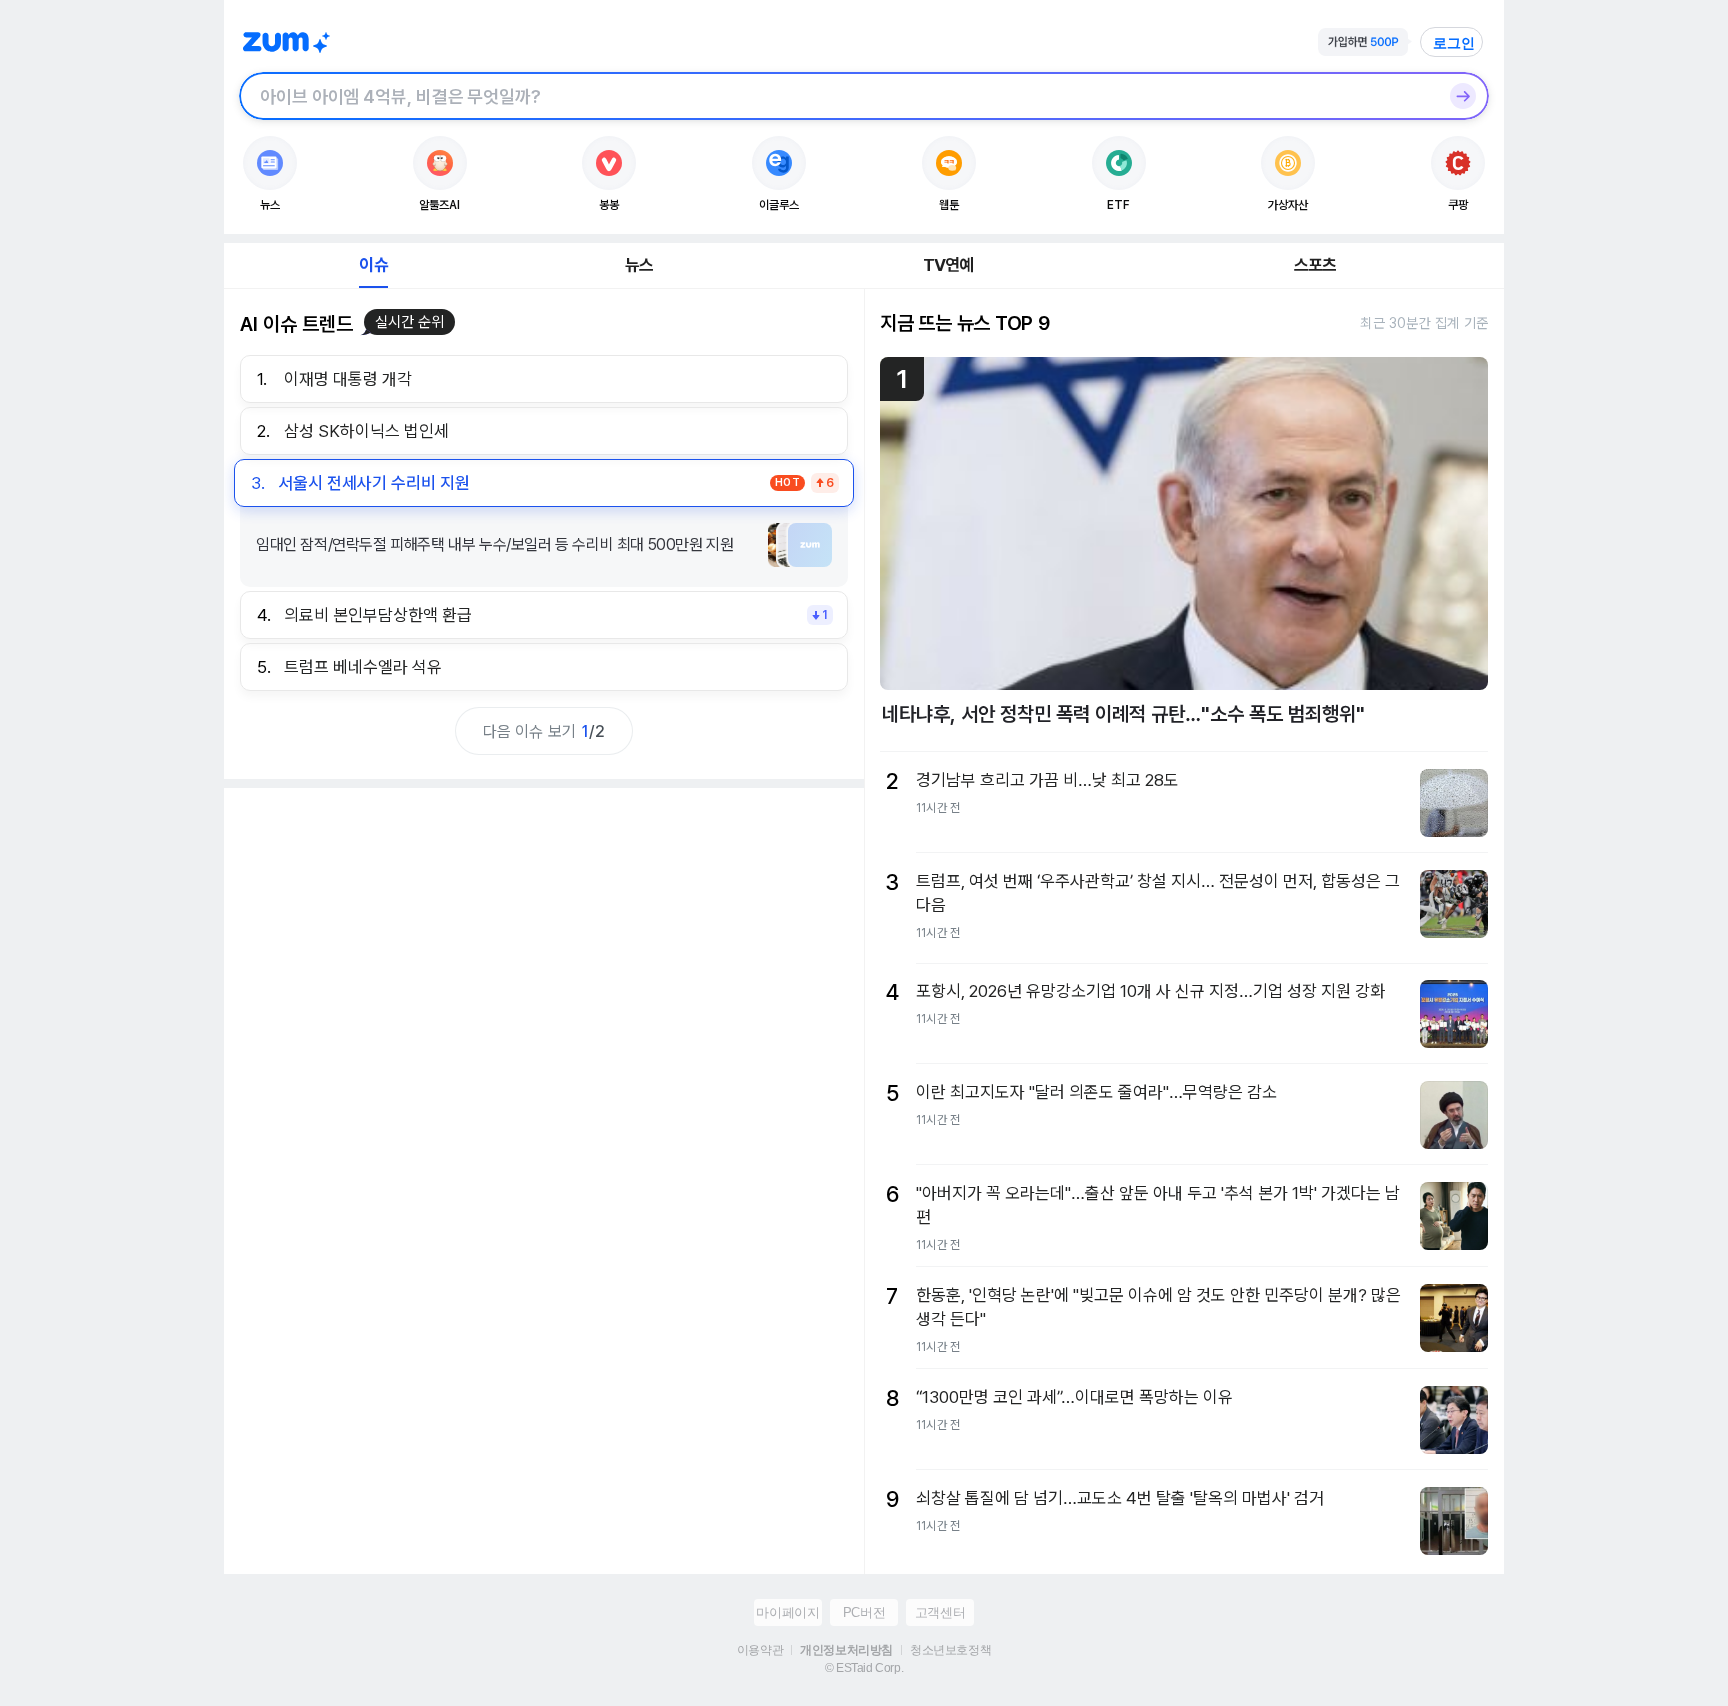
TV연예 (948, 265)
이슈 (373, 265)
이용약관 (760, 1650)
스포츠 (1315, 265)
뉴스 (639, 265)
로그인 (1454, 43)
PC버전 (864, 1612)
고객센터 (940, 1612)
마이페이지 (787, 1612)
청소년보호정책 (950, 1650)
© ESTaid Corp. (864, 1668)
